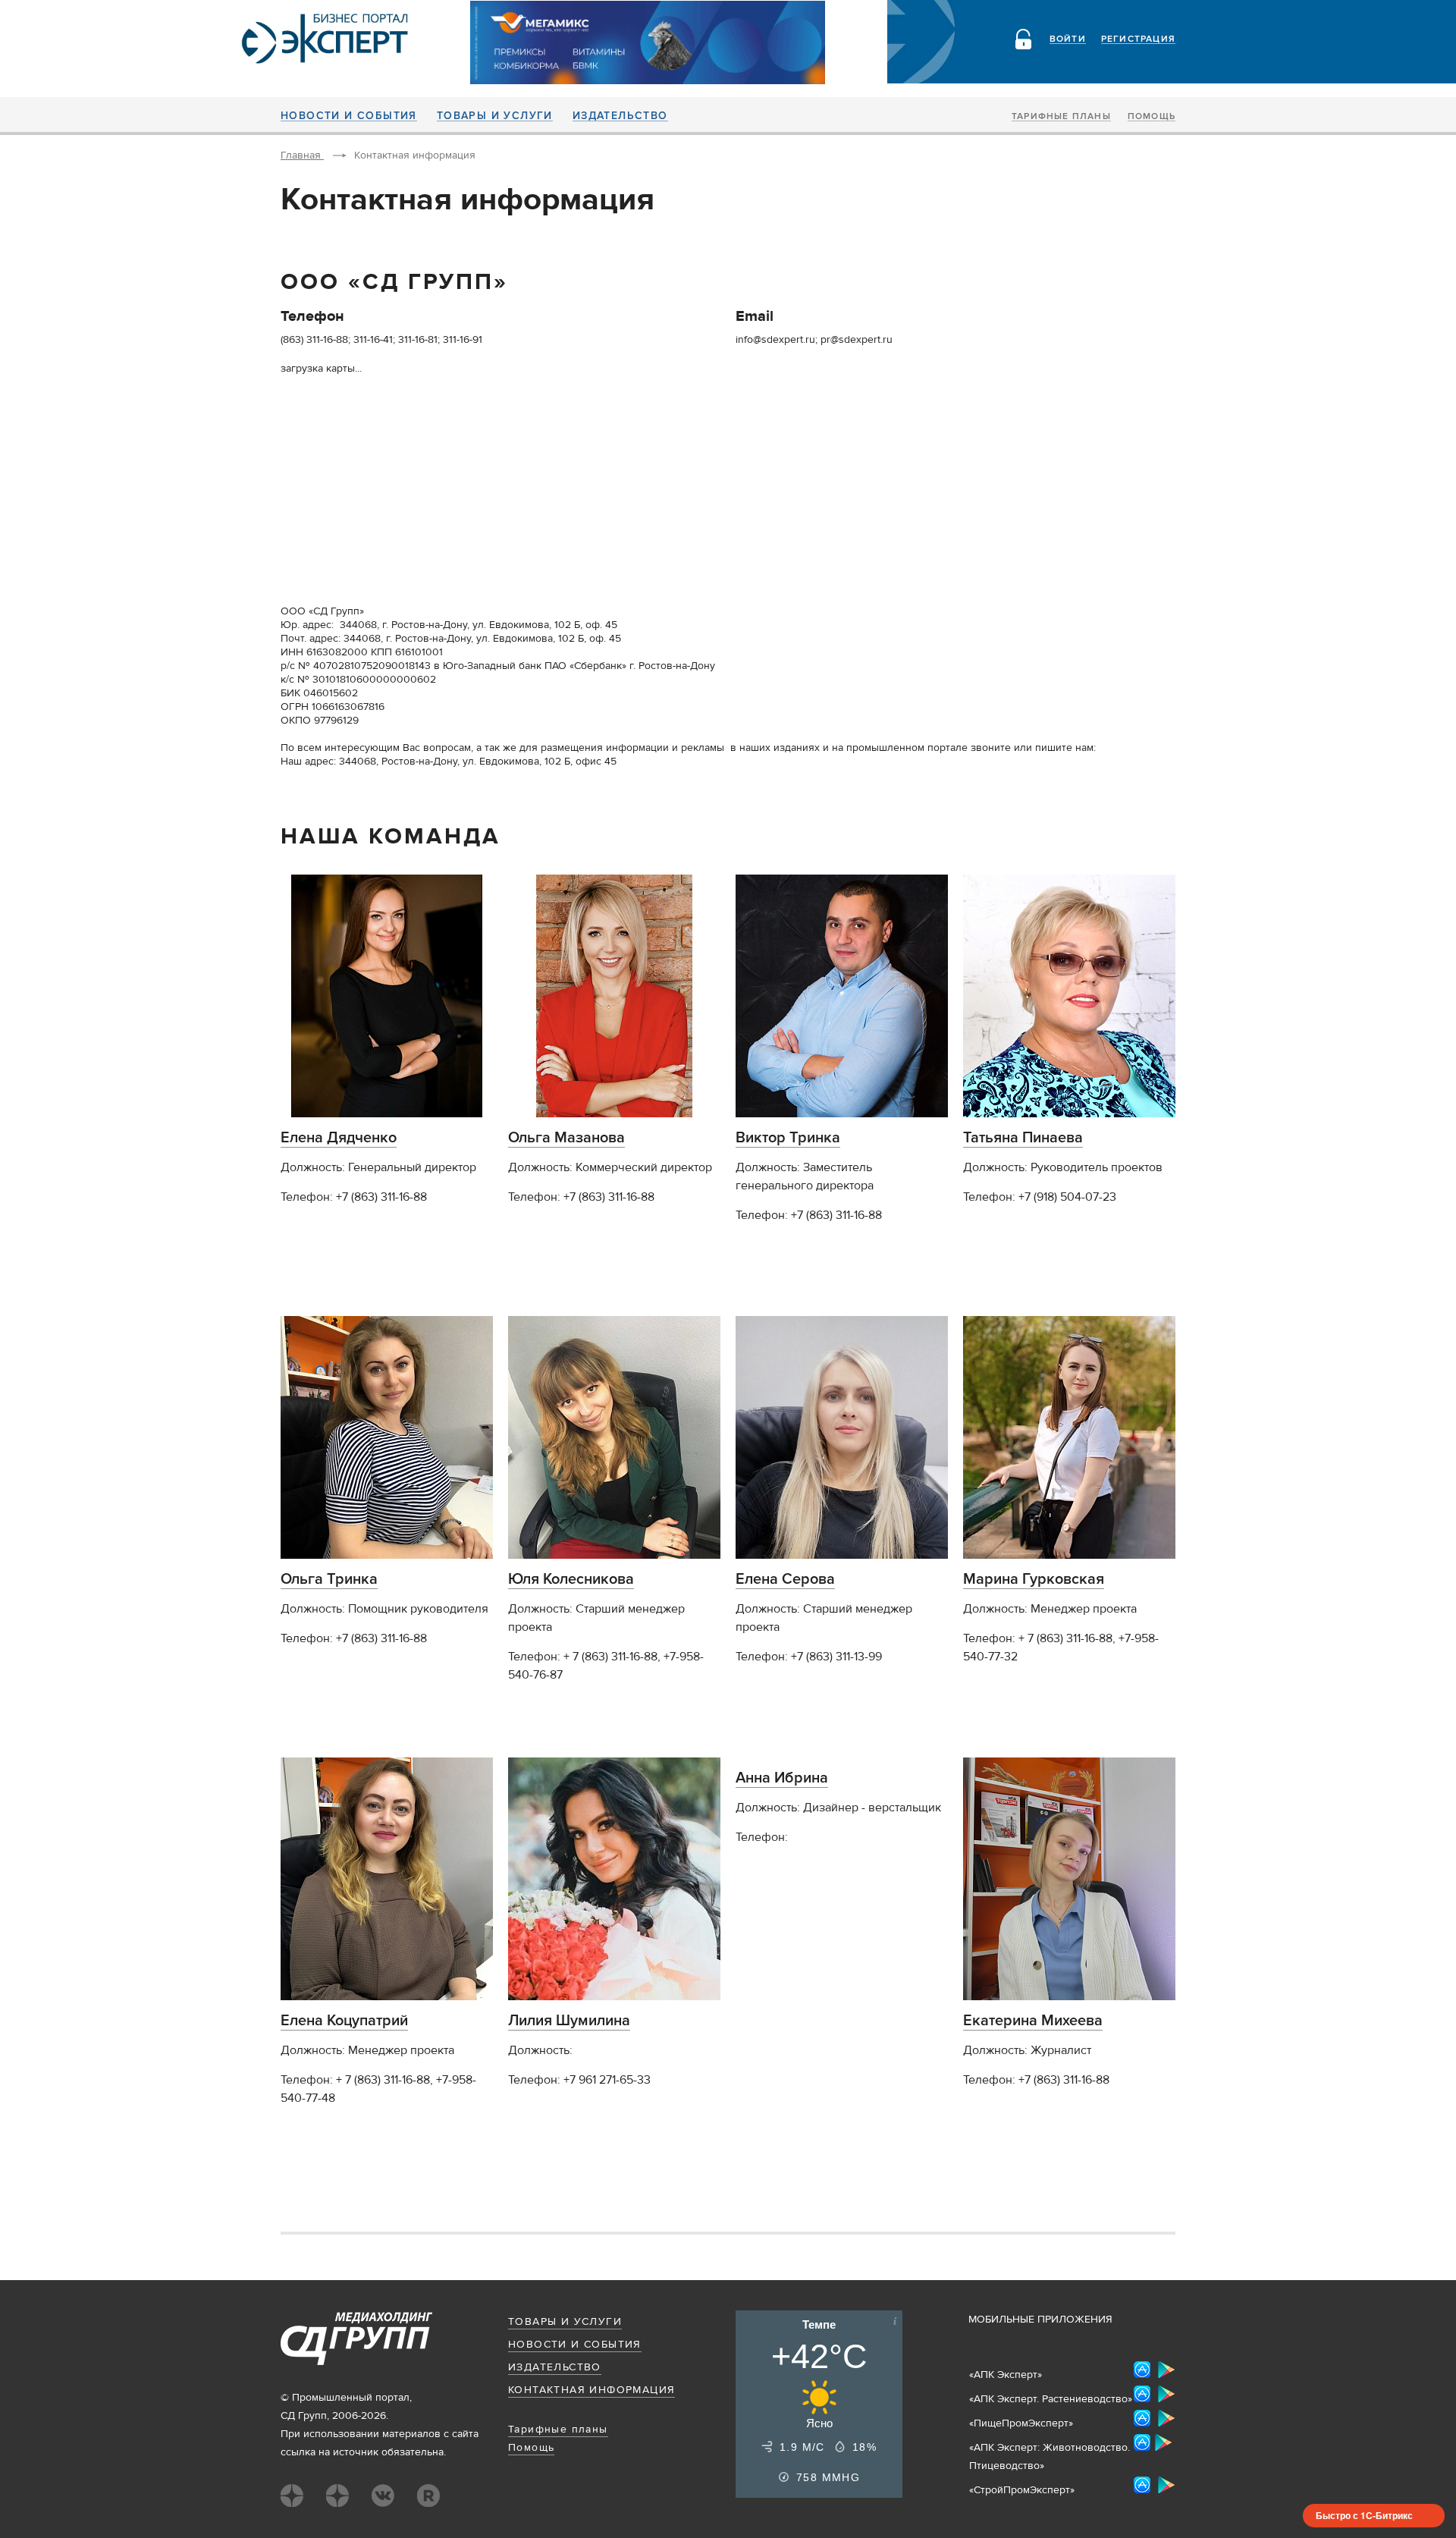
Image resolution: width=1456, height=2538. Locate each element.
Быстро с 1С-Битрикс (1364, 2515)
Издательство (620, 116)
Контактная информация (591, 2390)
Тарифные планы (1061, 117)
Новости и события (349, 116)
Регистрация (1138, 39)
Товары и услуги (495, 116)
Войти (1068, 39)
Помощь (1152, 117)
